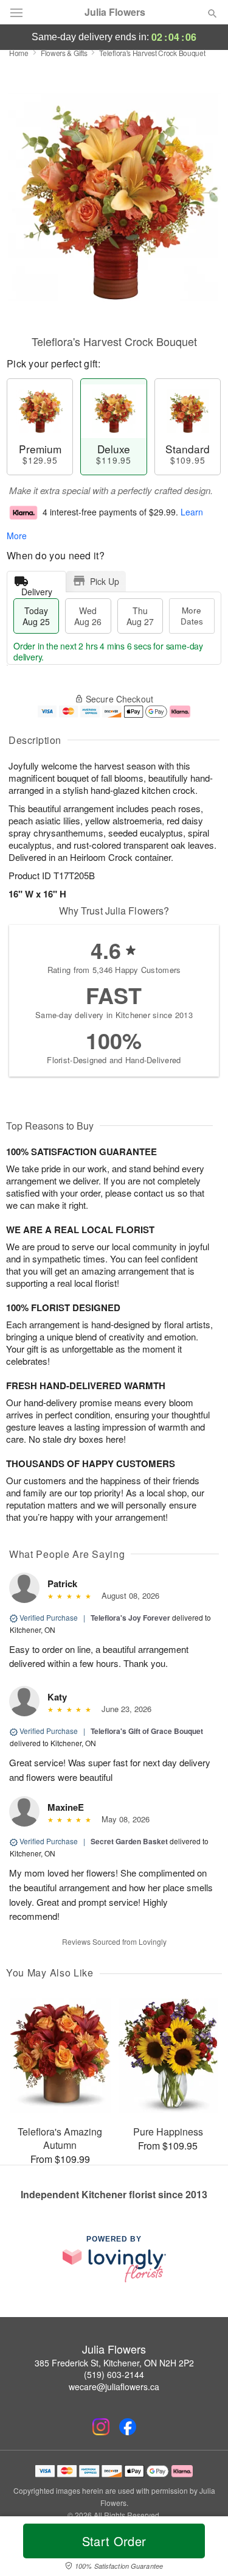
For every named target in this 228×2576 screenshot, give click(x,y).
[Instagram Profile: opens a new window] (101, 2427)
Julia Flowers (115, 12)
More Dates (192, 616)
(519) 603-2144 (114, 2374)
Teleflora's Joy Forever (130, 1618)
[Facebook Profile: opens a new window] (128, 2427)
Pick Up (105, 581)
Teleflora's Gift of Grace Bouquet (147, 1731)
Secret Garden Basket (129, 1841)
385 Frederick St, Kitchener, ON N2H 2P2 (114, 2363)
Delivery (37, 589)
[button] (202, 2549)
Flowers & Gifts (64, 53)
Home (19, 53)
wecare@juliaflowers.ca (114, 2387)
